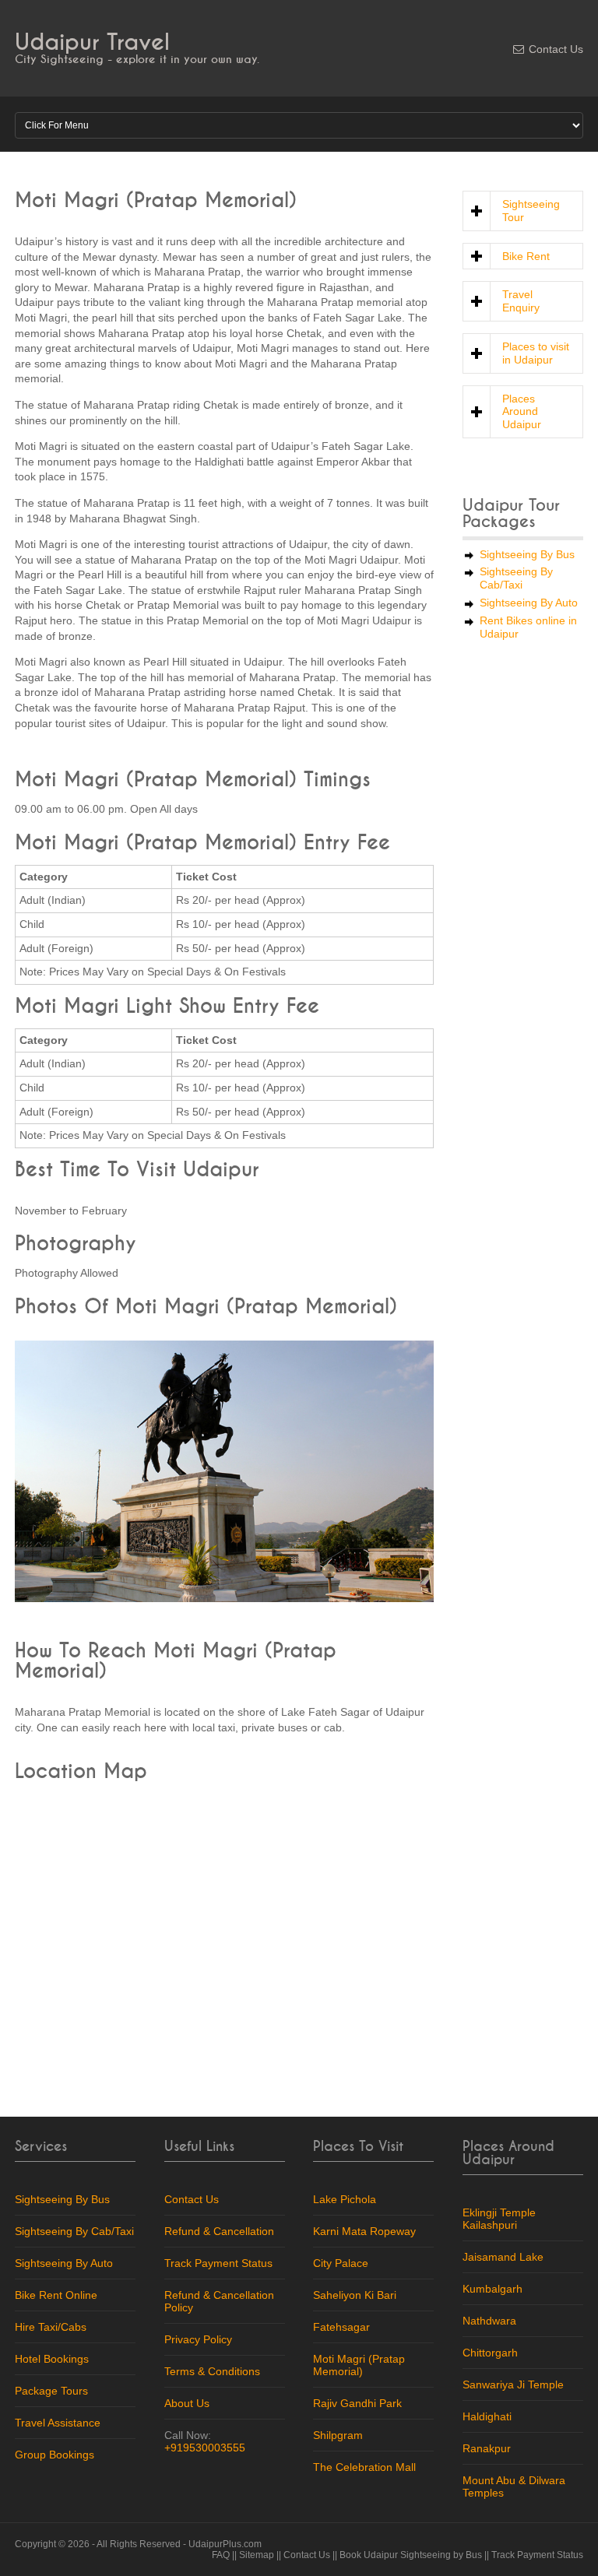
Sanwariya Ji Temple (513, 2384)
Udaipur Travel (92, 42)
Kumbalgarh (492, 2289)
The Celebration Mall (364, 2467)
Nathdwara (489, 2321)
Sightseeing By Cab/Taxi (516, 578)
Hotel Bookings (52, 2359)
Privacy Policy (198, 2339)
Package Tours (51, 2391)
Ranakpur (487, 2448)
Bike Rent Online (56, 2295)
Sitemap (257, 2555)
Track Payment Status (218, 2263)
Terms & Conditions (212, 2371)
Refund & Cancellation (219, 2231)
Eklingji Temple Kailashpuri (499, 2219)
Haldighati (487, 2416)
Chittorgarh (490, 2353)
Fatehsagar (341, 2327)
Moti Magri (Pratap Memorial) (359, 2365)
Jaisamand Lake (503, 2257)
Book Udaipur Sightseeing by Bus (411, 2555)
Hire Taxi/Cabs (51, 2327)
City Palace (341, 2263)
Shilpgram (338, 2435)
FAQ (221, 2555)
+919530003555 (205, 2448)
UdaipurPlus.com (225, 2544)
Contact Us (556, 49)
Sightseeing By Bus (527, 554)
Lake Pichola (345, 2199)
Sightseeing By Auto (529, 603)
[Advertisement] (523, 881)
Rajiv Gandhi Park (357, 2403)
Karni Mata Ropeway (364, 2231)
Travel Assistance (58, 2423)
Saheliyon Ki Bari (355, 2295)
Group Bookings (55, 2455)
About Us (187, 2403)
